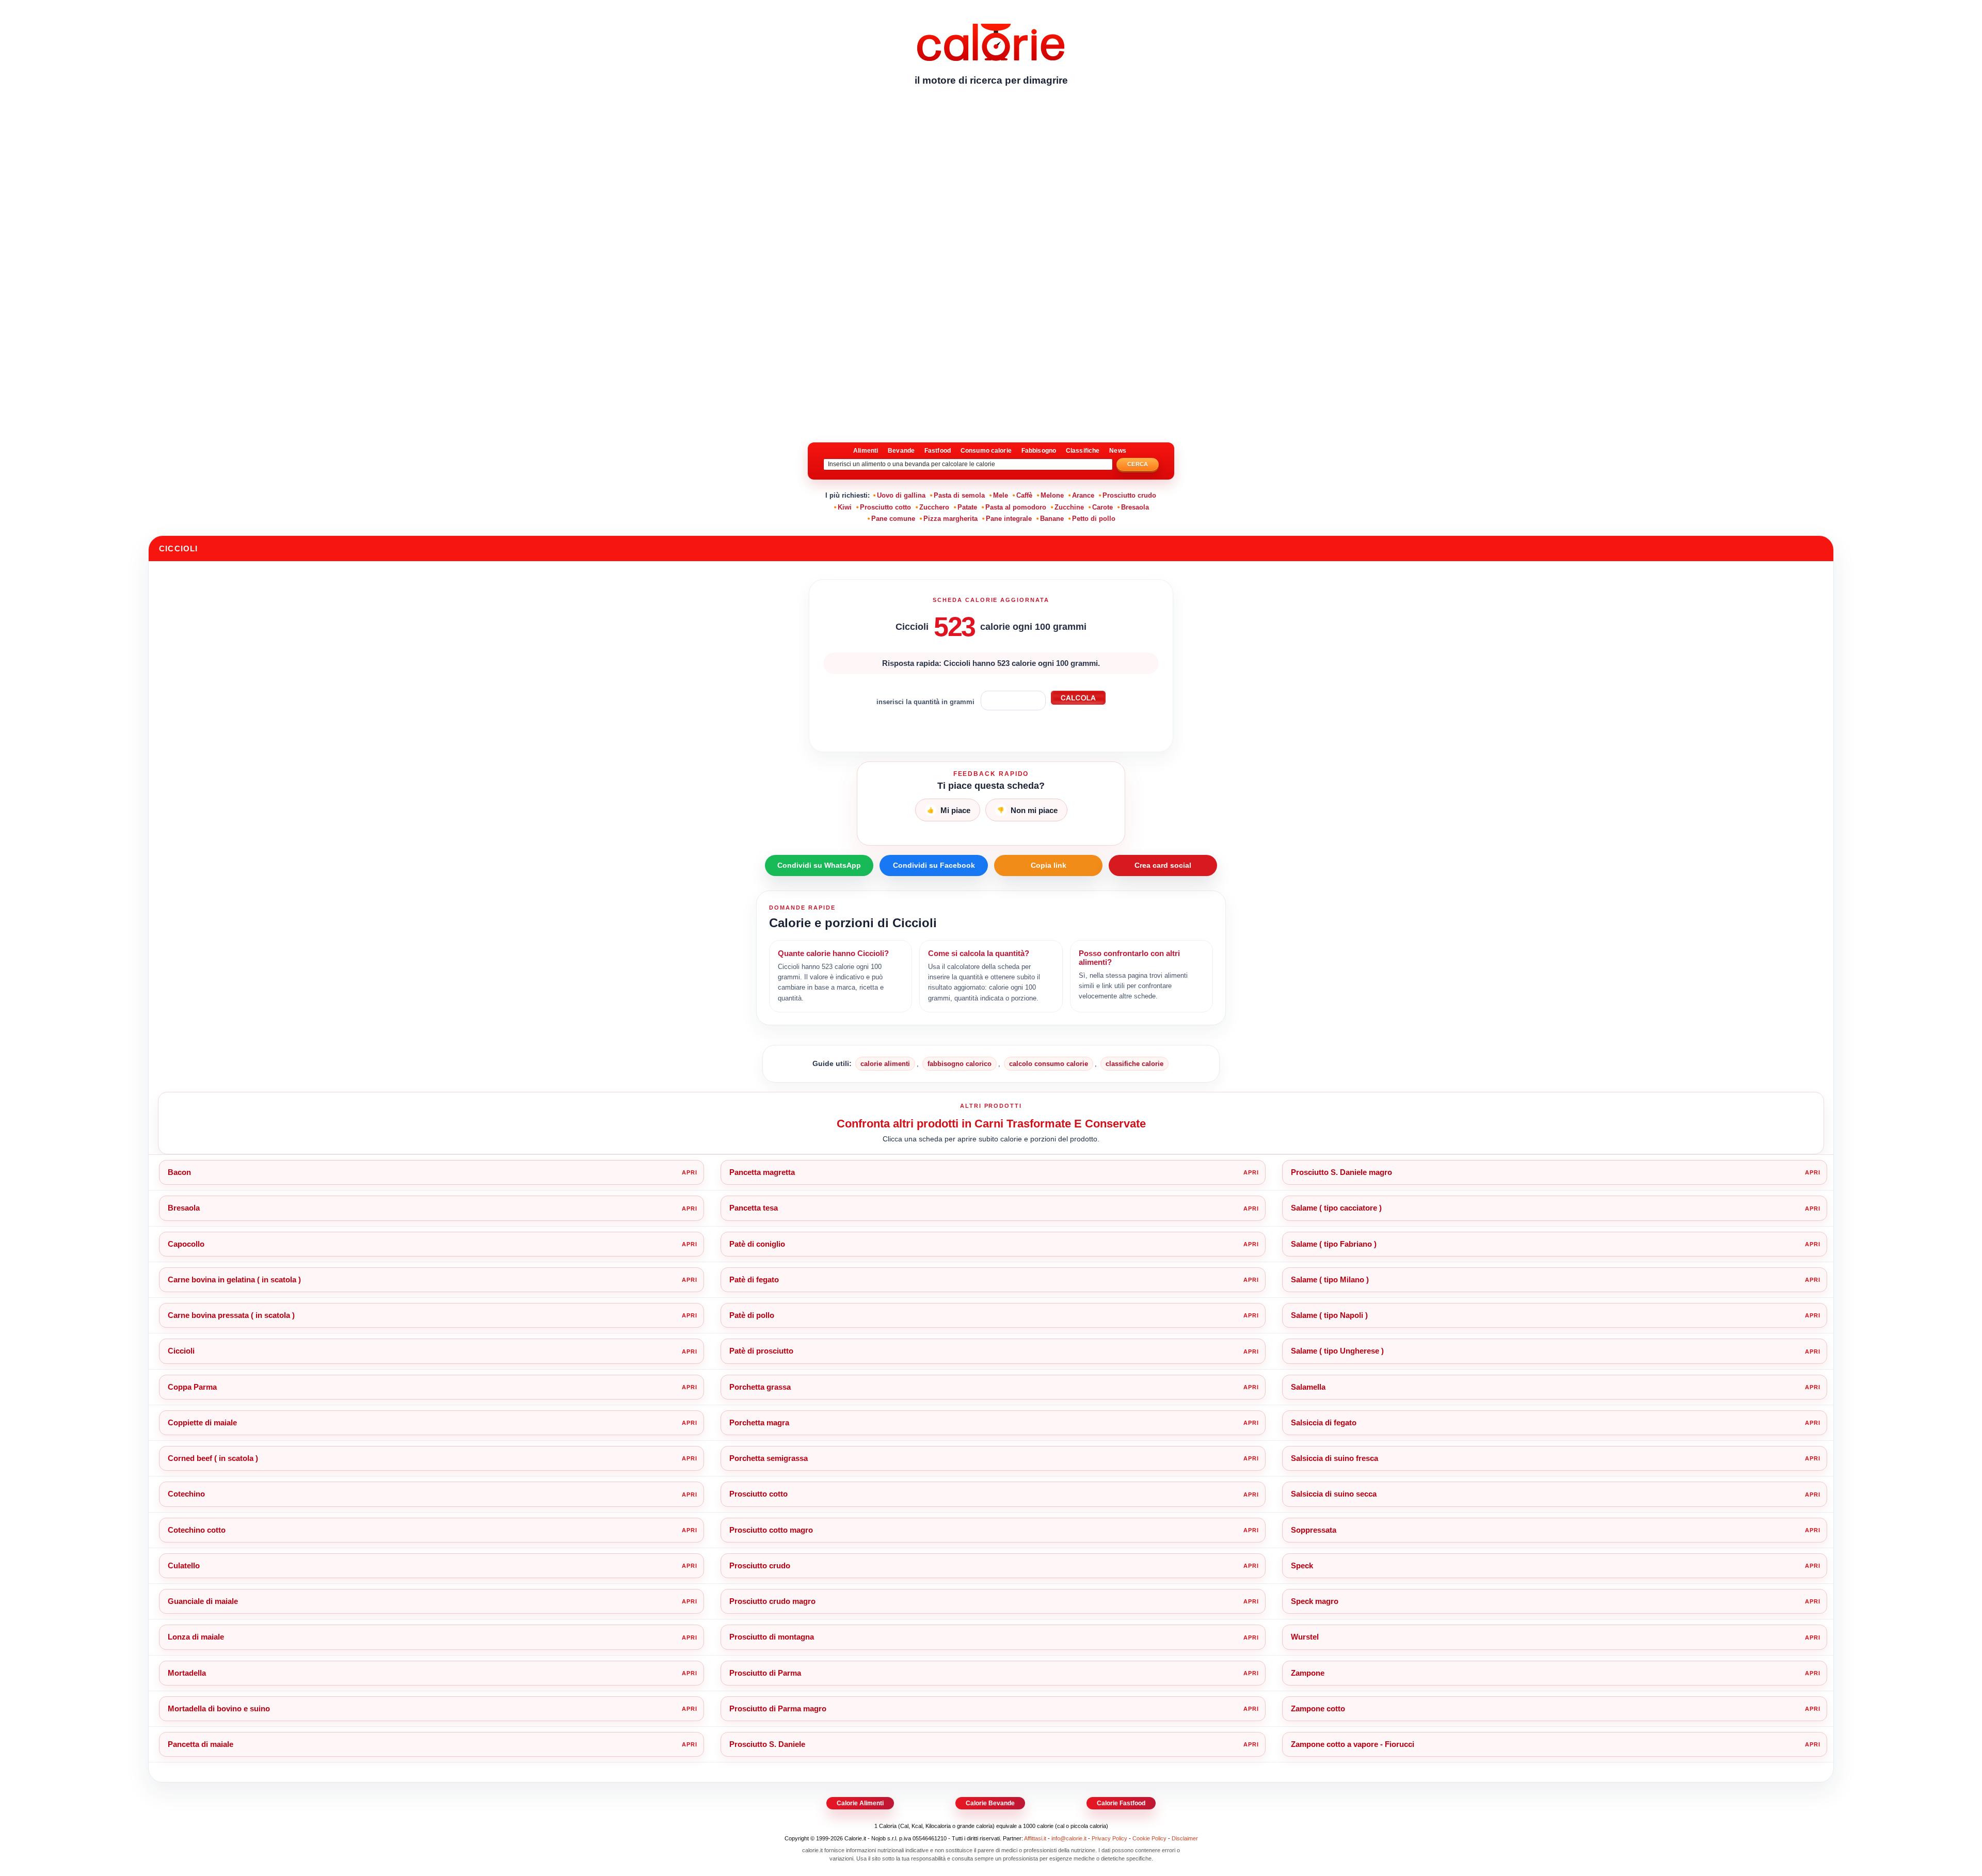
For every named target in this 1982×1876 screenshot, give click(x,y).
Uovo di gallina (901, 495)
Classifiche (1083, 451)
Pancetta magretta (762, 1172)
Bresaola (1135, 507)
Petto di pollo (1094, 519)
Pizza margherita (950, 519)
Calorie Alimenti (860, 1803)
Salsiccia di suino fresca (1334, 1458)
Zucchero (934, 507)
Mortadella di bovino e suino (219, 1708)
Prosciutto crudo (1129, 495)
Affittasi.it (1035, 1838)
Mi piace (949, 810)
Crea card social (1163, 865)
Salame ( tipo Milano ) (1330, 1279)
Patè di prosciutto (761, 1351)
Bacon (179, 1172)
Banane (1052, 519)
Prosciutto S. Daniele (767, 1744)
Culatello (184, 1565)
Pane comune (893, 519)
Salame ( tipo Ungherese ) (1337, 1351)
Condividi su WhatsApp (819, 865)
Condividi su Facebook (934, 865)
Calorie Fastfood (1121, 1803)
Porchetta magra (759, 1422)
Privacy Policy (1109, 1838)
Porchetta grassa (760, 1387)
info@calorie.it (1069, 1838)
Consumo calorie (986, 451)
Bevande (901, 451)
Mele (1001, 495)
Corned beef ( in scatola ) (213, 1458)
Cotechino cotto (197, 1530)
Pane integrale (1009, 519)
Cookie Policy (1149, 1838)
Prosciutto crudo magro (772, 1601)
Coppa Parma (192, 1387)
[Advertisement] (991, 173)
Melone (1052, 495)
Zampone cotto (1318, 1708)
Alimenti (866, 451)
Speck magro (1315, 1601)
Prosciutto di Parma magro (778, 1708)
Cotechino (186, 1494)
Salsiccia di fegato (1324, 1422)
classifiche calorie (1134, 1064)
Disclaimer (1185, 1838)
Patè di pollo (752, 1315)
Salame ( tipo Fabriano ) (1334, 1244)
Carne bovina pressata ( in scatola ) (231, 1315)
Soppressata (1314, 1530)
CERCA (1138, 464)
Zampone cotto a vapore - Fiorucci (1353, 1744)
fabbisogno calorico (960, 1064)
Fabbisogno (1039, 451)
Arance (1083, 495)
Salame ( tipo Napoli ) (1329, 1315)
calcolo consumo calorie (1049, 1064)
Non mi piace (1027, 810)
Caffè (1024, 495)
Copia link (1049, 865)
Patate (967, 507)
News (1117, 451)
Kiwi (845, 507)
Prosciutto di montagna (772, 1637)
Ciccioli (181, 1351)
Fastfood (938, 451)
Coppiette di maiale (202, 1422)
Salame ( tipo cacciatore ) (1336, 1208)
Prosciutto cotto (885, 507)
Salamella (1308, 1387)
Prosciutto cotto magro (771, 1530)
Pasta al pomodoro (1016, 507)
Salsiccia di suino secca (1334, 1494)
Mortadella (187, 1673)
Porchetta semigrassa (769, 1458)
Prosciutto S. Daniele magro (1341, 1172)
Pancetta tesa (754, 1208)
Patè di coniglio (757, 1244)
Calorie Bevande (990, 1803)
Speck (1302, 1565)
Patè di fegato (754, 1279)
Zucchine (1069, 507)
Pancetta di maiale (201, 1744)
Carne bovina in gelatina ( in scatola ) (234, 1279)
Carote (1102, 507)
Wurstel (1305, 1637)
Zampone (1308, 1673)
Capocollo (186, 1244)
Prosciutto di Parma (765, 1673)
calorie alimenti (885, 1064)
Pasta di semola (959, 495)
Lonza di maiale (196, 1637)
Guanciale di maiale (203, 1601)
